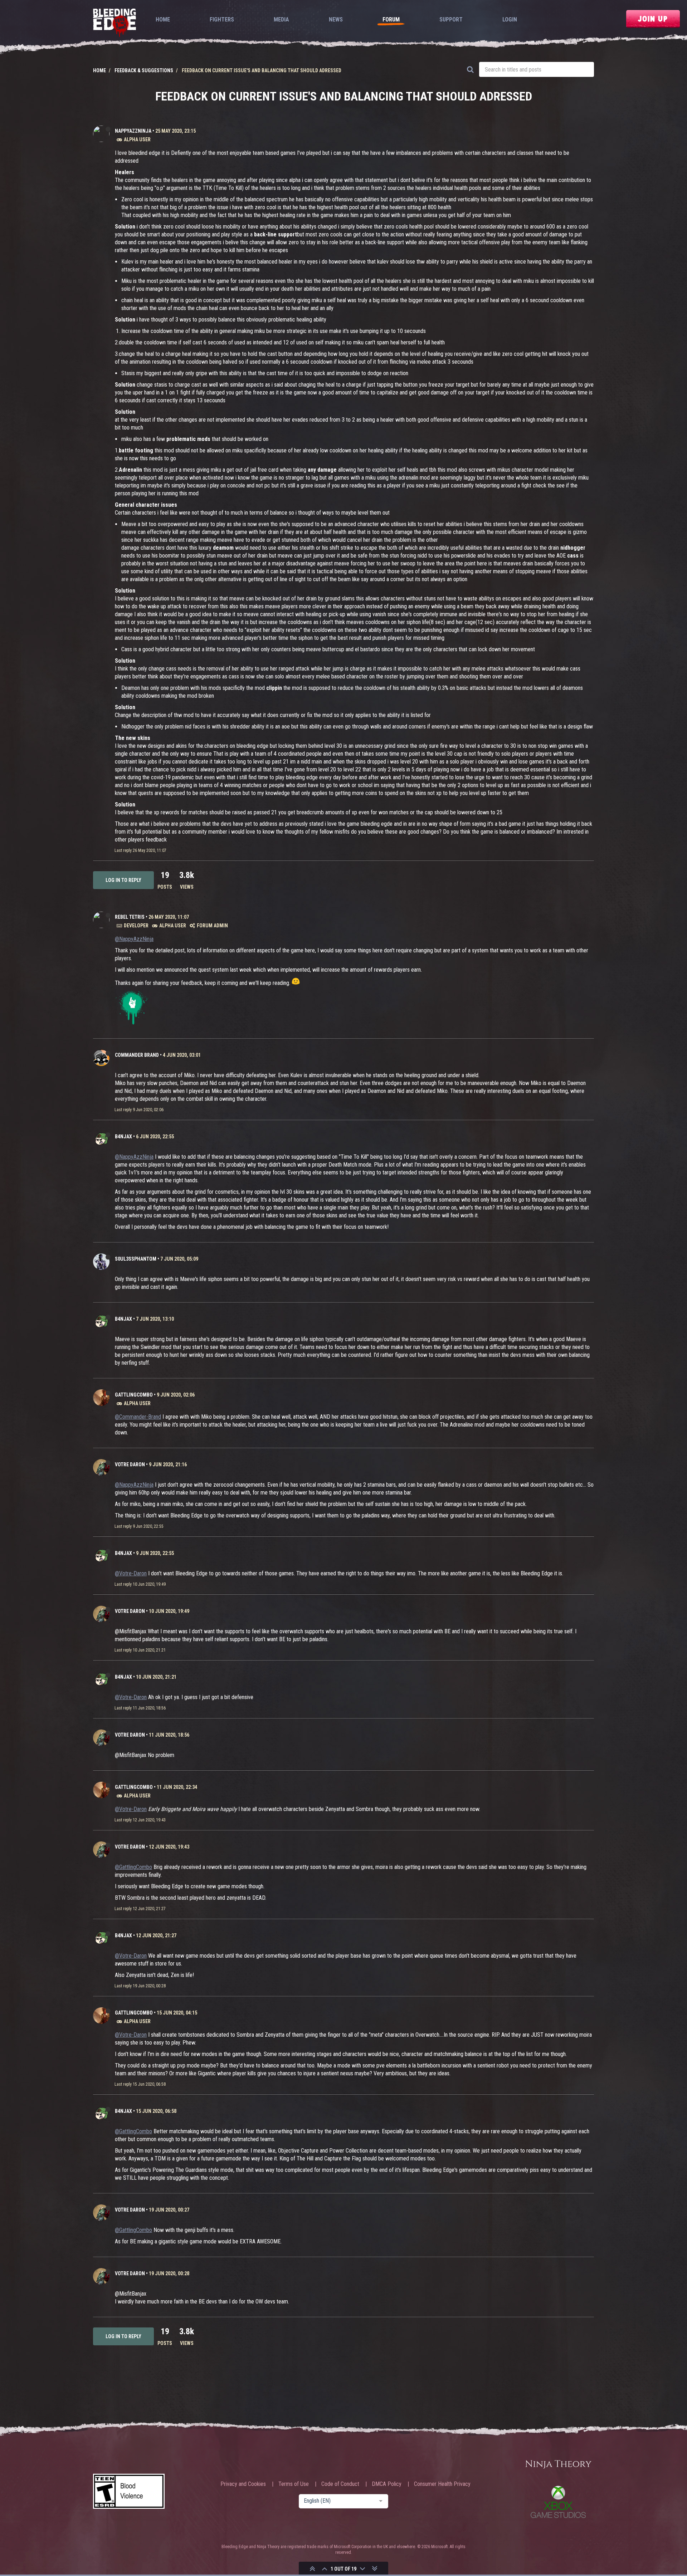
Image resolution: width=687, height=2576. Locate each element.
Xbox (558, 2502)
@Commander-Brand (138, 1417)
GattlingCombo (134, 1395)
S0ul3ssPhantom (136, 1259)
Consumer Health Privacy (442, 2484)
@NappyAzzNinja (134, 939)
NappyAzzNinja (133, 131)
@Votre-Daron (131, 1573)
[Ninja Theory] (558, 2465)
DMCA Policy (387, 2484)
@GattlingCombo (133, 1867)
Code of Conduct (340, 2484)
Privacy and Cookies (243, 2484)
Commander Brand (137, 1055)
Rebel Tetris (130, 917)
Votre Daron (130, 1464)
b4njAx (123, 1137)
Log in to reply (123, 880)
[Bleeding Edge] (114, 23)
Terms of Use (294, 2484)
